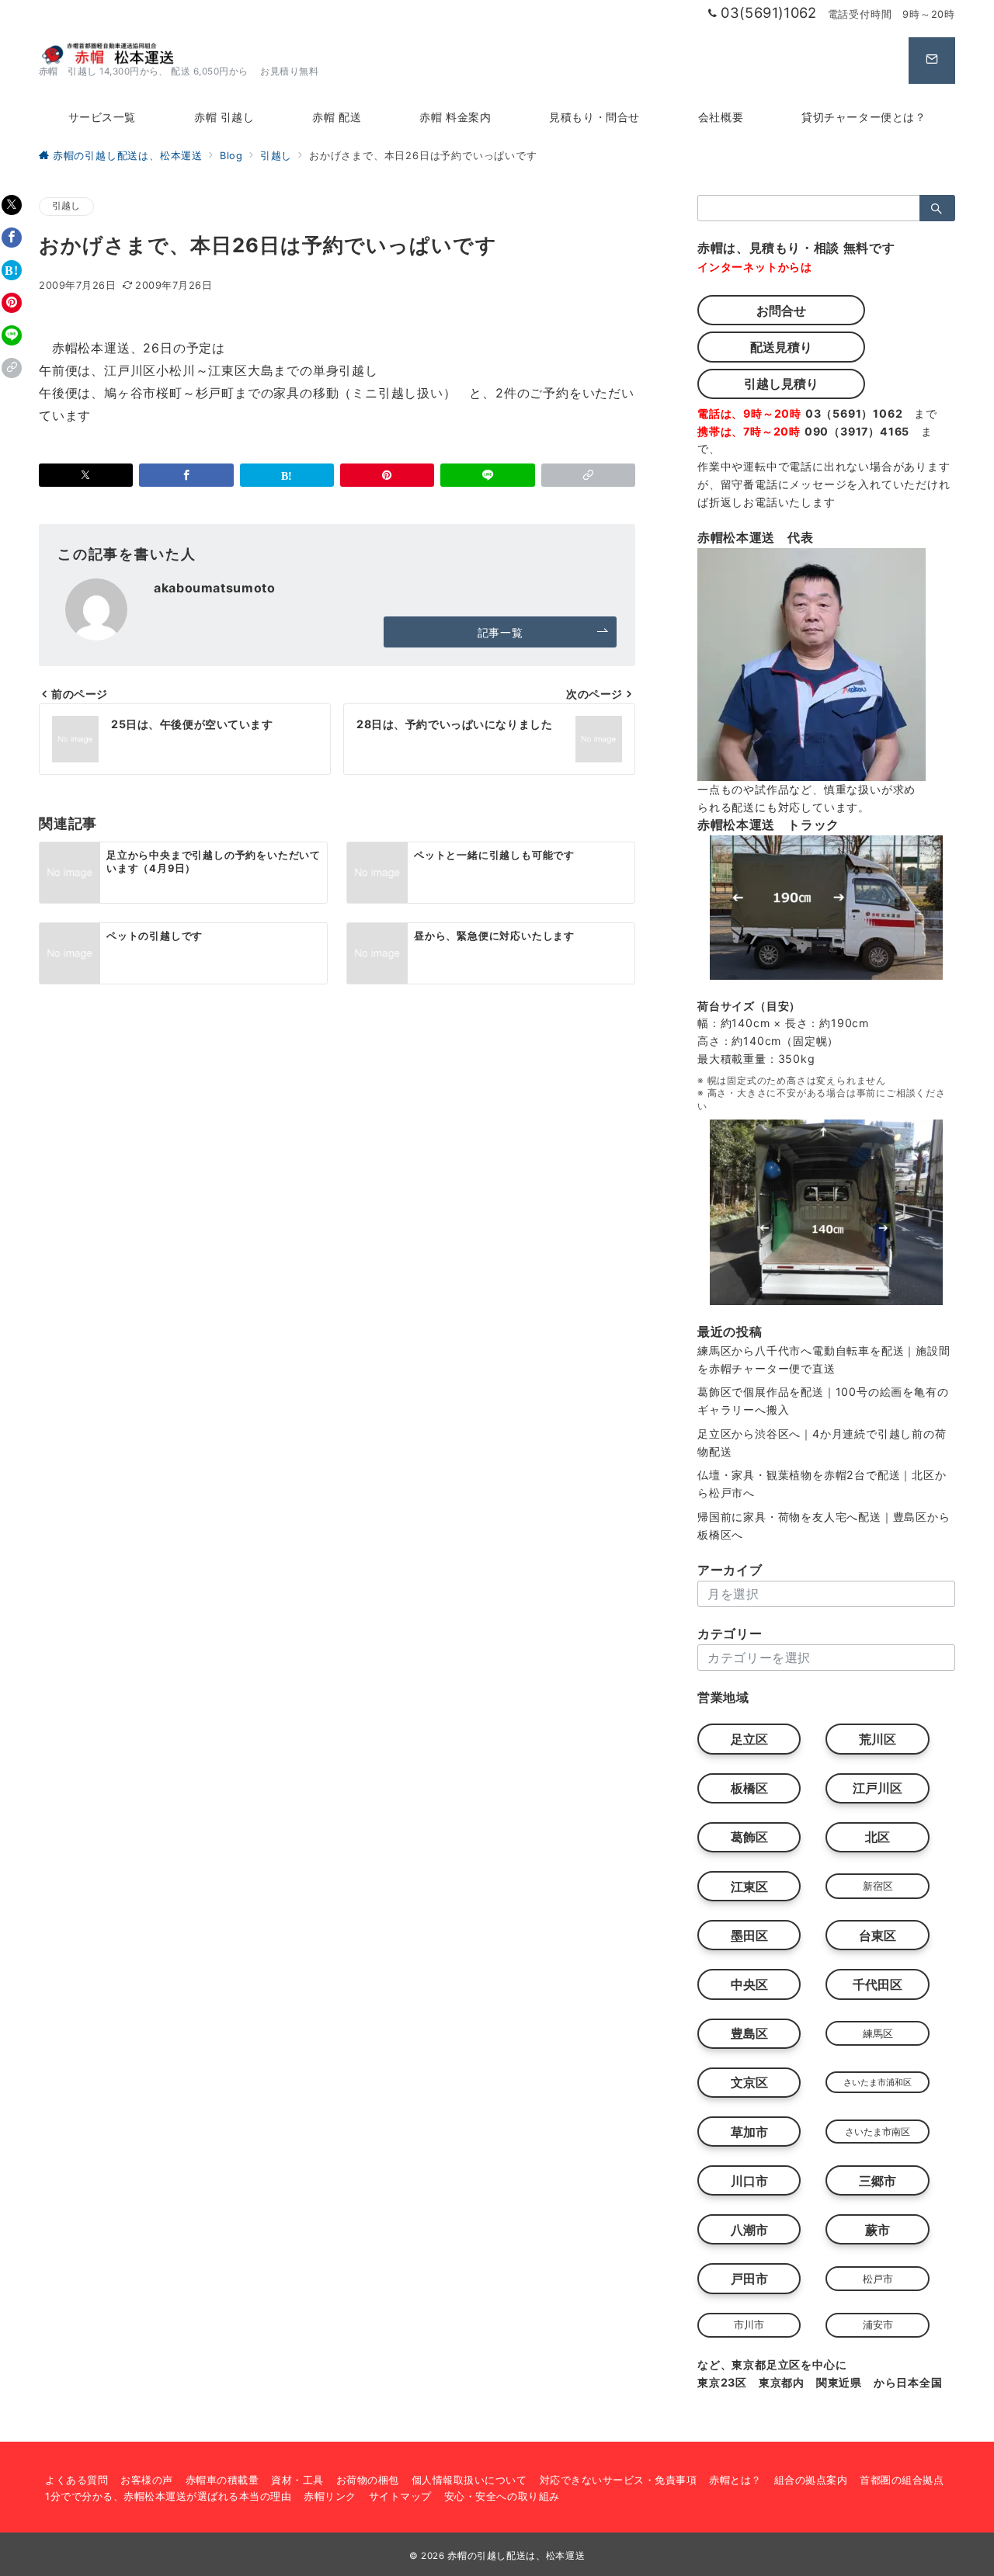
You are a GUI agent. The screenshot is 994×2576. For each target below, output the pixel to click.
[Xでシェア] (12, 205)
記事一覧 (500, 632)
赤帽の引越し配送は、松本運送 (516, 2556)
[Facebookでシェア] (12, 238)
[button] (12, 368)
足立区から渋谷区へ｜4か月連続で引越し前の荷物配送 (822, 1442)
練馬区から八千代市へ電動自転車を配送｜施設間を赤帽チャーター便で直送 (824, 1359)
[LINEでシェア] (12, 335)
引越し (66, 206)
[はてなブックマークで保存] (12, 270)
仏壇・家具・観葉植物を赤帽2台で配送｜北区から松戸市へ (822, 1484)
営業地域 (723, 1697)
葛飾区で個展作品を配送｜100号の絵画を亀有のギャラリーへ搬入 (823, 1401)
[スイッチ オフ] (932, 61)
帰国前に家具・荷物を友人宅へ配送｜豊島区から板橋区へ (824, 1526)
